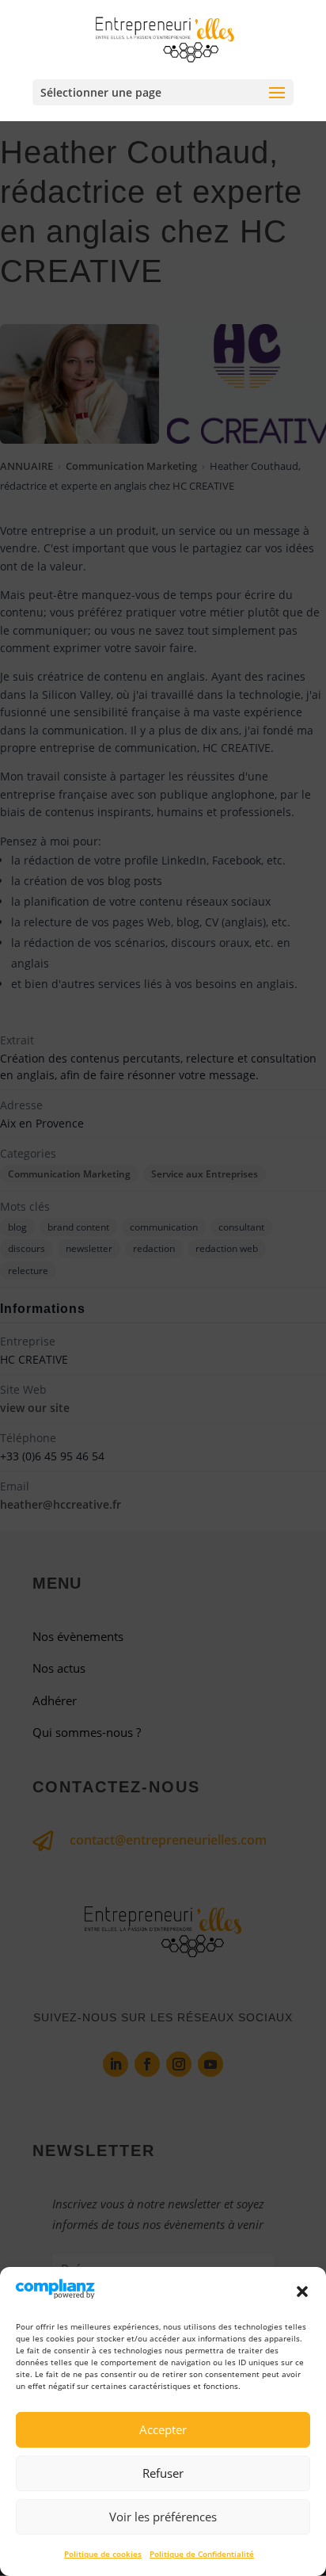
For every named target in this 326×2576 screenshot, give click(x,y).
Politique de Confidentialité (202, 2554)
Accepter (163, 2429)
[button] (302, 2292)
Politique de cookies (103, 2554)
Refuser (163, 2473)
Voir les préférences (163, 2517)
